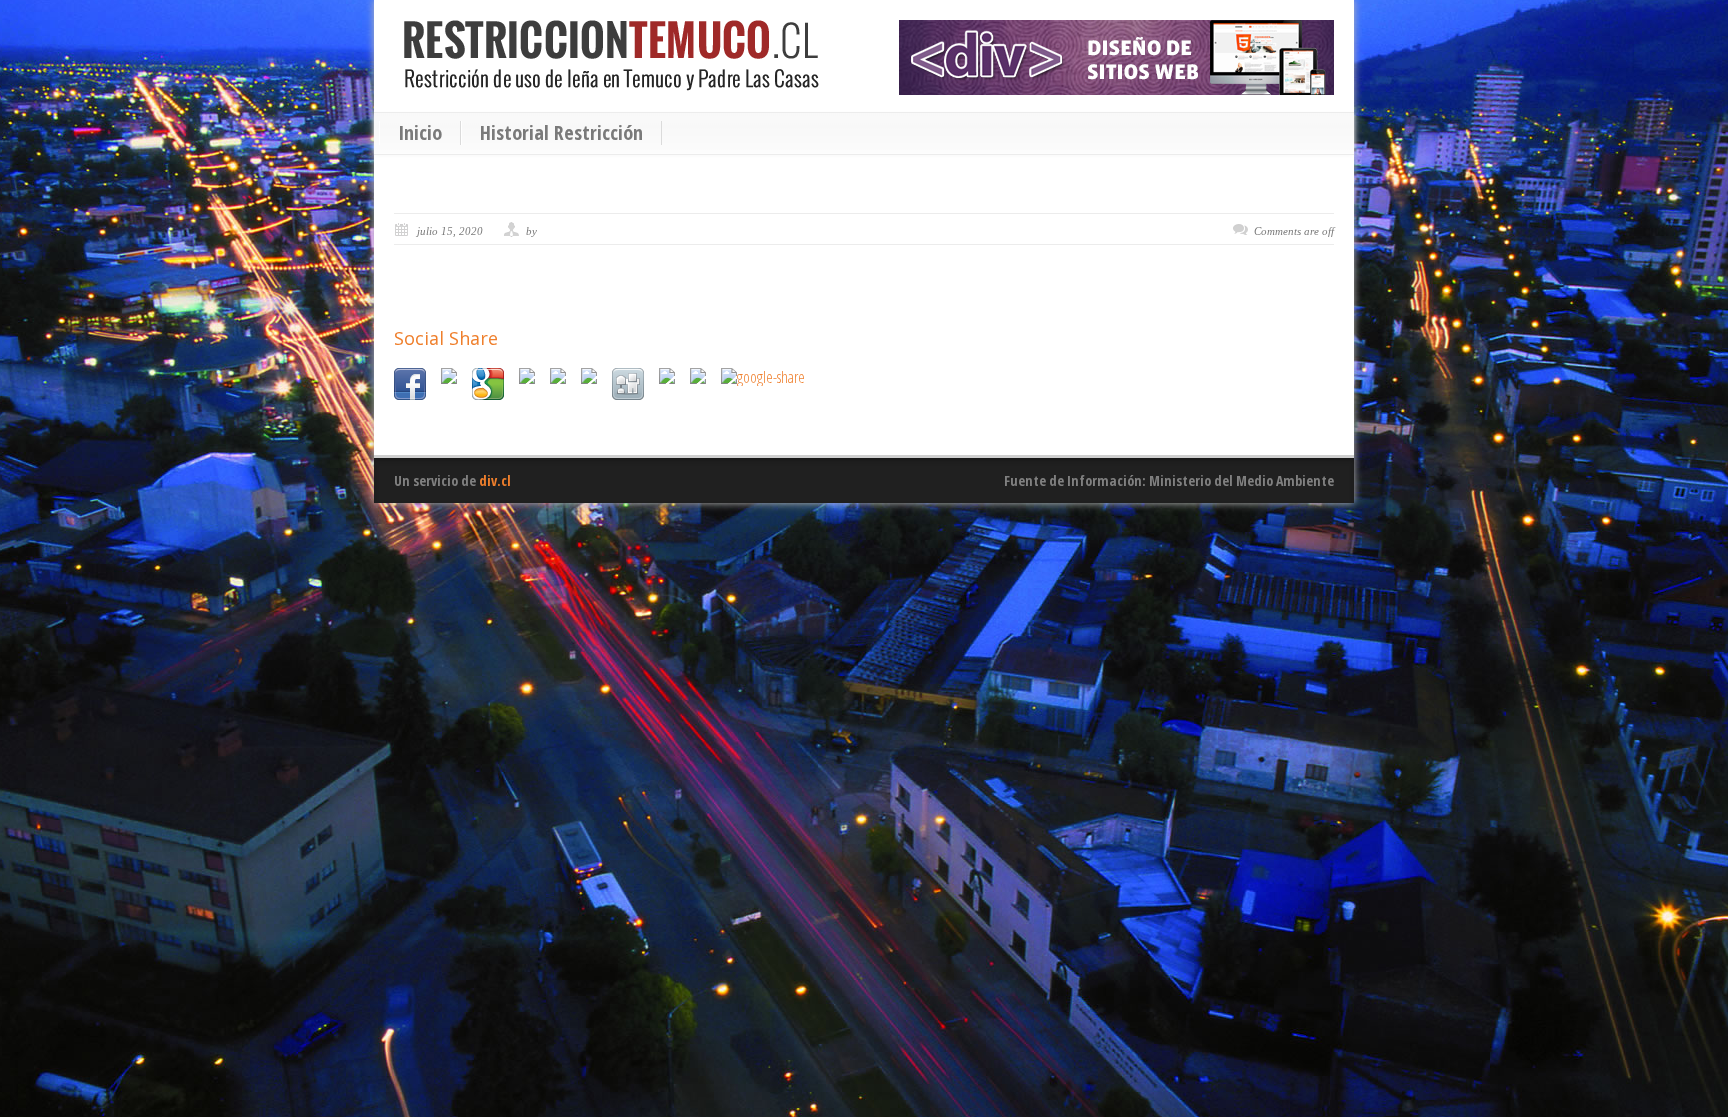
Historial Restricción (561, 133)
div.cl (495, 480)
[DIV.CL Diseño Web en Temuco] (1116, 57)
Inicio (420, 133)
